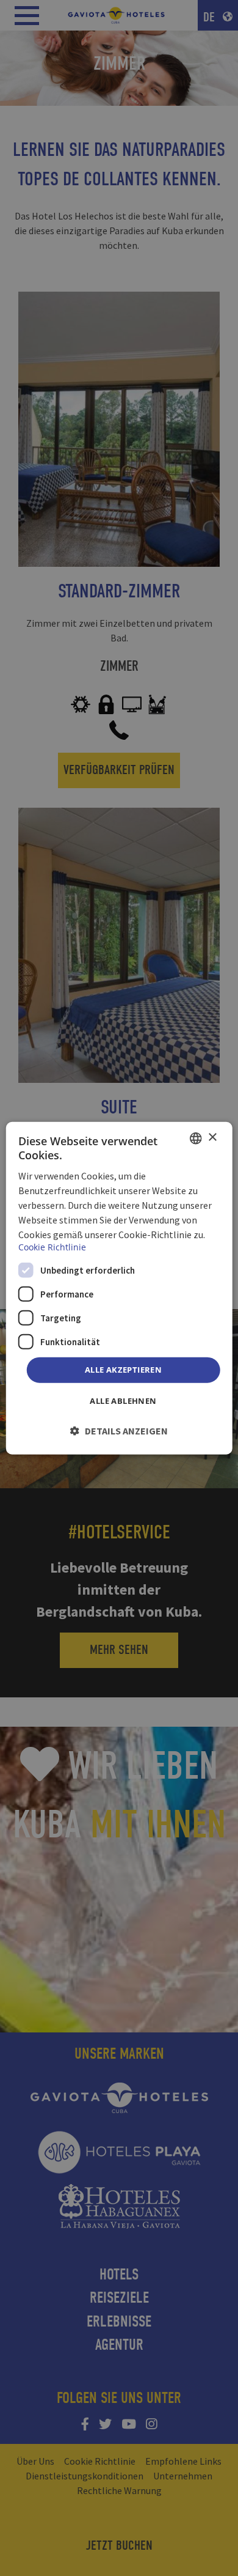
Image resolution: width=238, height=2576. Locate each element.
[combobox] (195, 1138)
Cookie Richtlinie (52, 1247)
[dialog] (119, 1288)
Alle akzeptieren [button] (123, 1370)
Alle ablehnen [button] (123, 1401)
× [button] (212, 1138)
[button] (119, 1431)
